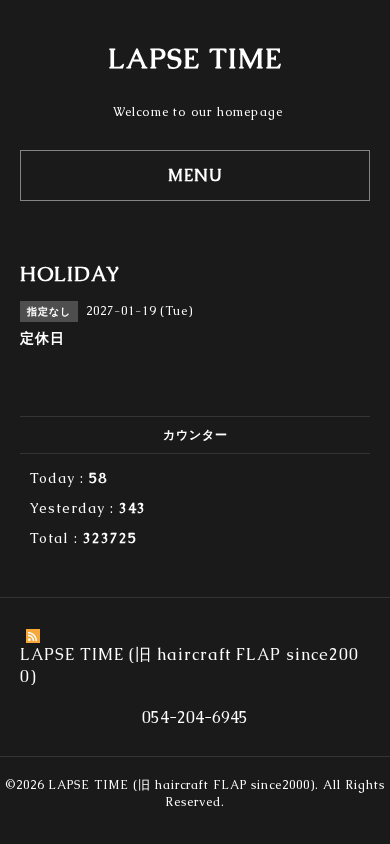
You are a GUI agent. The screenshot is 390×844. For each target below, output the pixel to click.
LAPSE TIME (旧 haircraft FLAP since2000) (181, 785)
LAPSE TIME (195, 58)
